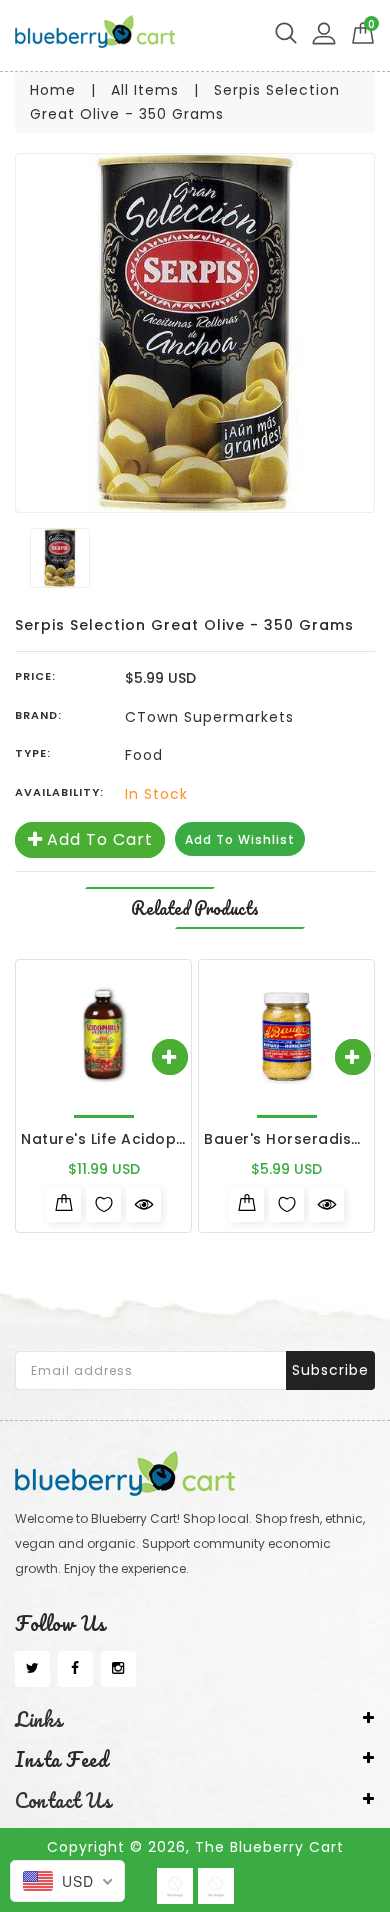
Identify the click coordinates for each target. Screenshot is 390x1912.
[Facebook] (75, 1669)
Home (53, 90)
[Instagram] (118, 1669)
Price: (35, 676)
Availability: (59, 792)
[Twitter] (32, 1669)
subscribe (330, 1370)
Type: (33, 753)
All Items (145, 90)
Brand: (38, 715)
